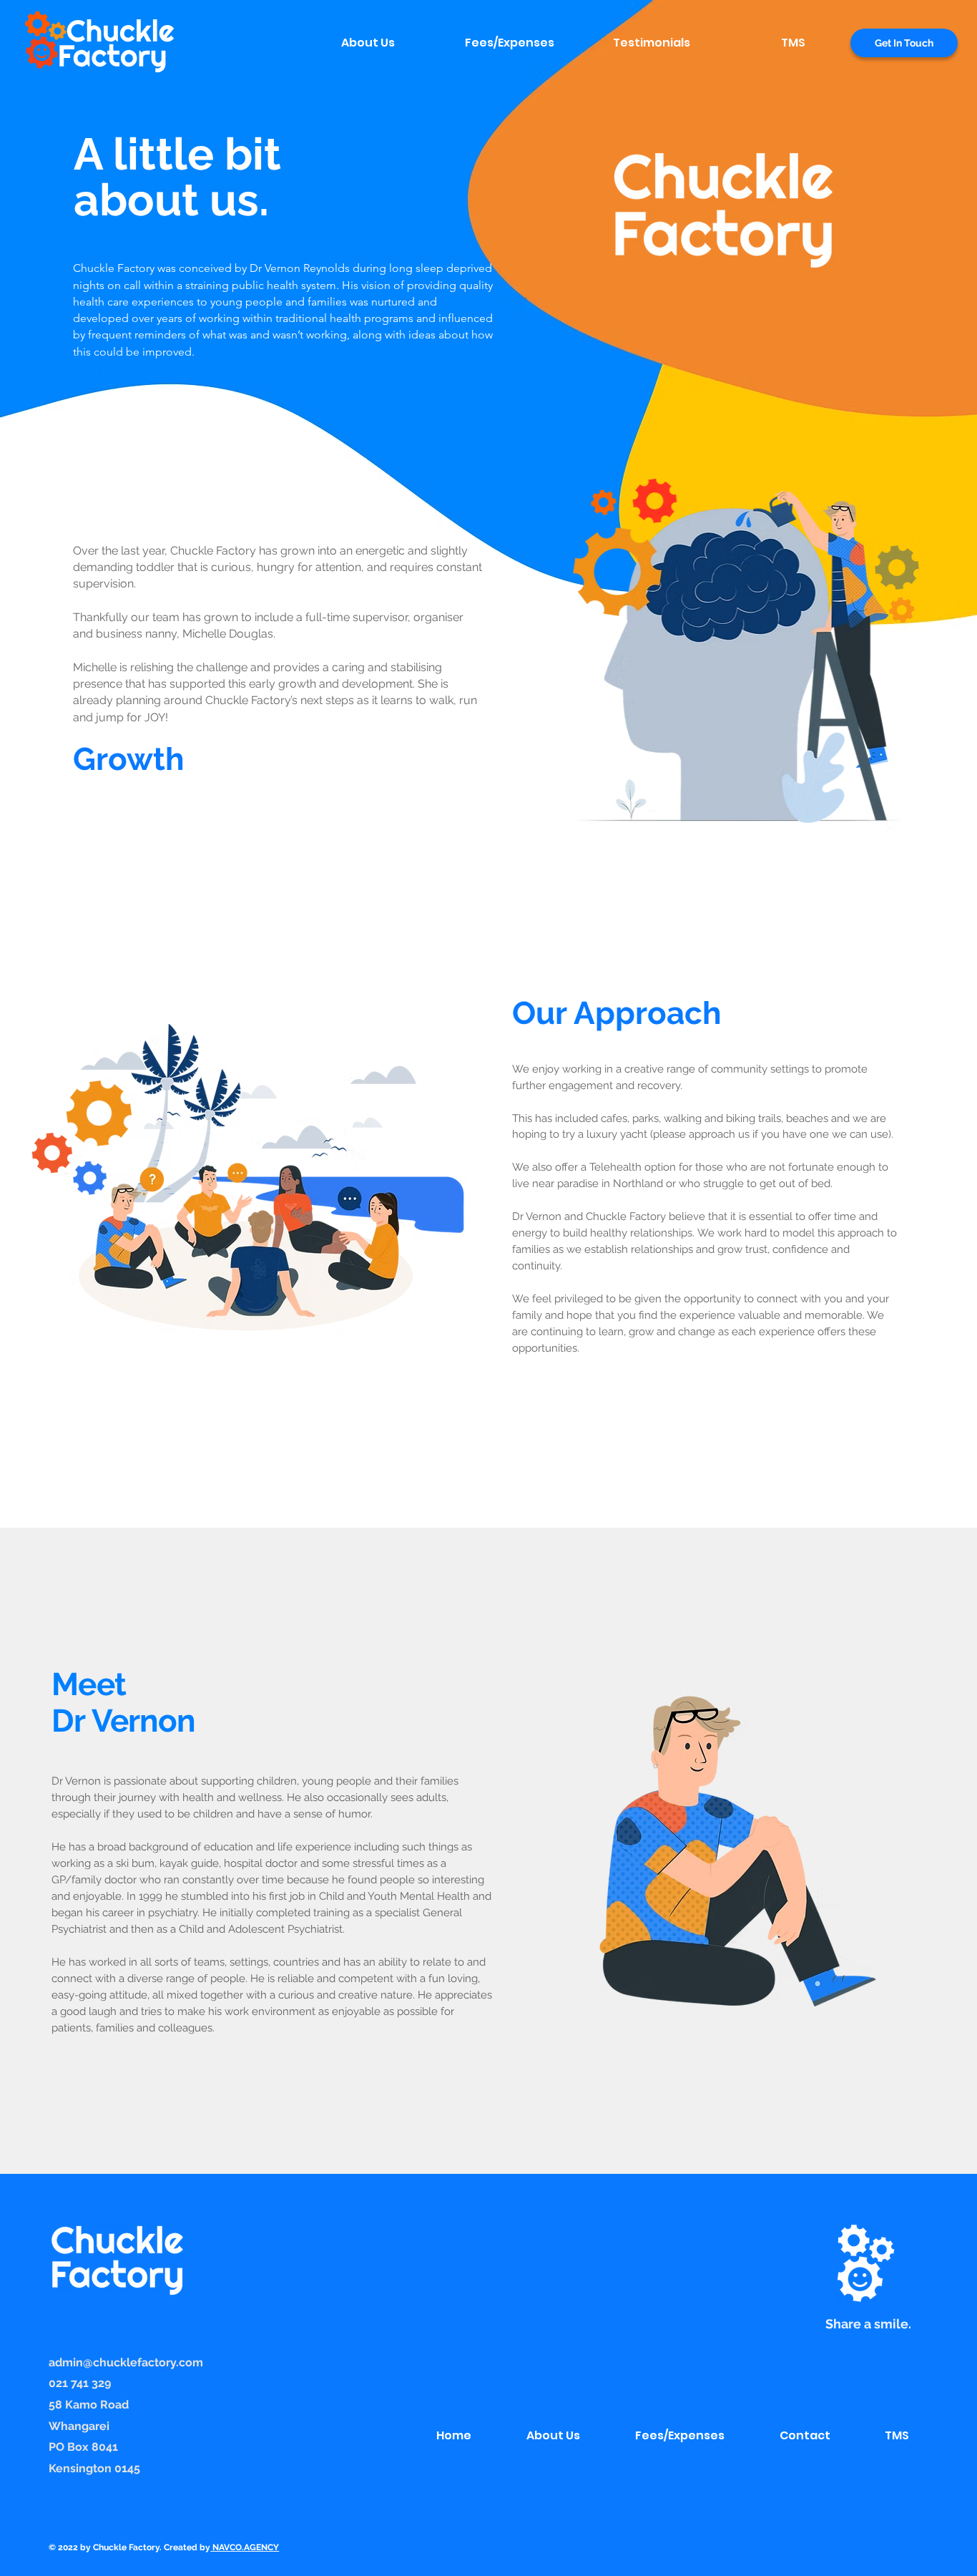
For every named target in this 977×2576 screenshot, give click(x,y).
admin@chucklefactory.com (126, 2362)
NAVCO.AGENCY (245, 2547)
